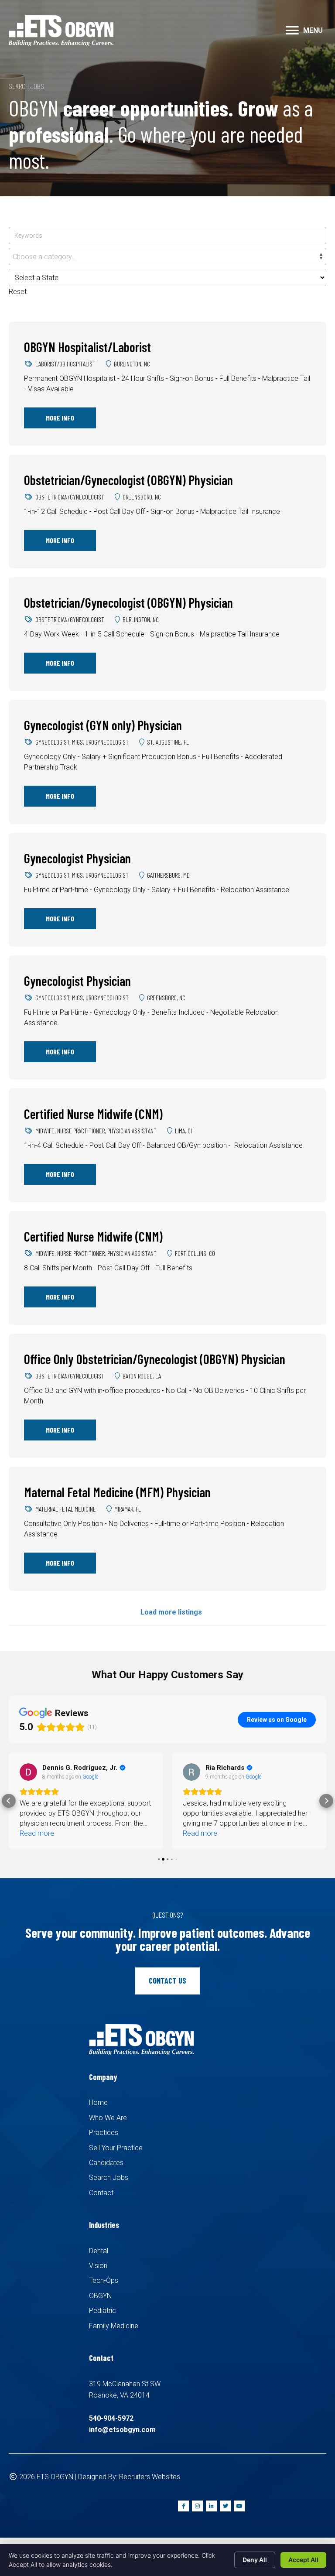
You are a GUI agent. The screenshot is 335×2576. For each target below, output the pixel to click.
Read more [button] (37, 1833)
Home (98, 2102)
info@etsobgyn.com (122, 2430)
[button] (292, 31)
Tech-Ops (104, 2280)
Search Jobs (109, 2177)
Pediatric (103, 2311)
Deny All (255, 2560)
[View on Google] (28, 1772)
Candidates (106, 2163)
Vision (98, 2266)
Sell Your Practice (116, 2148)
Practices (104, 2133)
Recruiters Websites (150, 2477)
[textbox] (167, 257)
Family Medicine (114, 2326)
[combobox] (167, 257)
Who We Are (108, 2118)
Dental (99, 2251)
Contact (101, 2193)
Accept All (303, 2560)
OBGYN (100, 2296)
